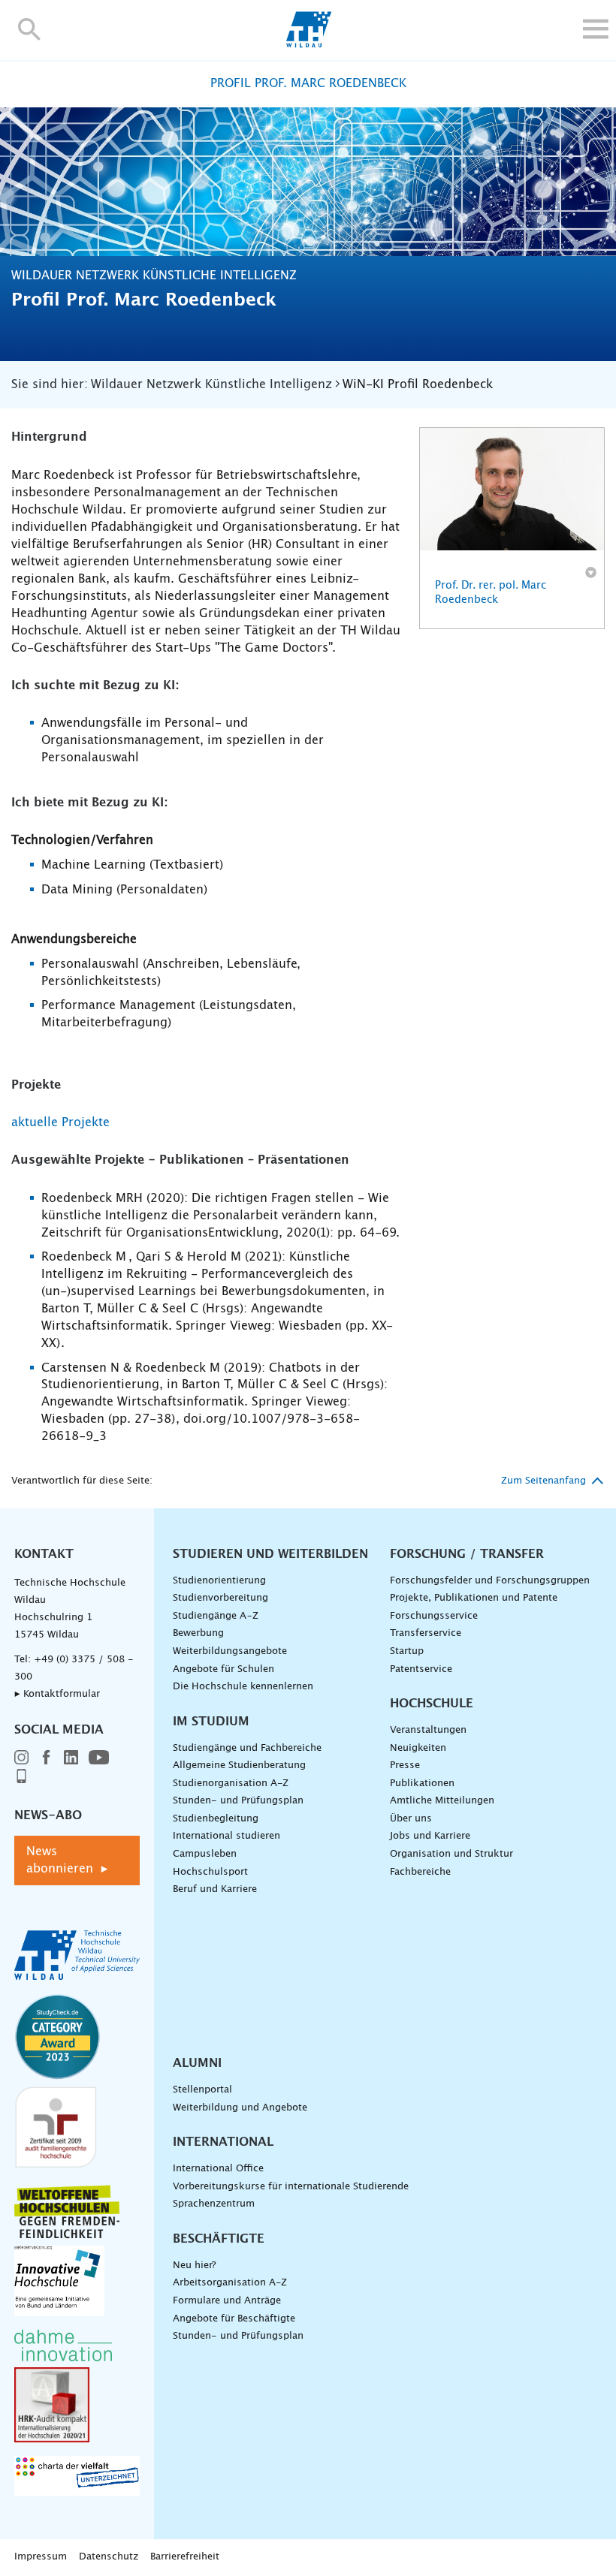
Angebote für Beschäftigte (234, 2319)
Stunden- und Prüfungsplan (238, 1801)
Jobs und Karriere (430, 1836)
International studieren (226, 1836)
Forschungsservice (434, 1616)
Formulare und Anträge (227, 2301)
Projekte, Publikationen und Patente (474, 1598)
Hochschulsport (210, 1872)
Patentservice (421, 1669)
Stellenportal (202, 2090)
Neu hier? (194, 2266)
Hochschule (432, 1704)
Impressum (41, 2557)
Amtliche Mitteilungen (442, 1801)
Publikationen (422, 1784)
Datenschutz (109, 2557)
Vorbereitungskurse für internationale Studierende (291, 2187)
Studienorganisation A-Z (231, 1784)
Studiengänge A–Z (216, 1616)
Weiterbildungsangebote (230, 1651)
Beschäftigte (219, 2239)
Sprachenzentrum (214, 2204)
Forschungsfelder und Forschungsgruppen (490, 1581)
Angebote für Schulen (223, 1669)
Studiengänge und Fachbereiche (247, 1748)
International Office (218, 2169)
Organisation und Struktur (451, 1854)
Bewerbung (198, 1633)
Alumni (197, 2063)
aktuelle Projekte (60, 1122)
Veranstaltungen (428, 1730)
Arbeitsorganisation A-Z (230, 2283)
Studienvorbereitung (220, 1598)
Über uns (411, 1819)
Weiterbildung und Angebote (240, 2108)
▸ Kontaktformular (57, 1694)
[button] (30, 29)
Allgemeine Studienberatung (239, 1766)
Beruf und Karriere (215, 1889)
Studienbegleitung (216, 1819)
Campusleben (205, 1854)
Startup (407, 1651)
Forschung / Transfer (467, 1554)
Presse (405, 1766)
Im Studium (211, 1722)
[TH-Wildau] (308, 44)
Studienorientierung (219, 1581)
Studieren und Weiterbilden (270, 1554)
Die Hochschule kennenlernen (243, 1687)
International (223, 2142)
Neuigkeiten (418, 1748)
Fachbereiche (420, 1872)
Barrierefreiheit (185, 2557)
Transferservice (426, 1633)
